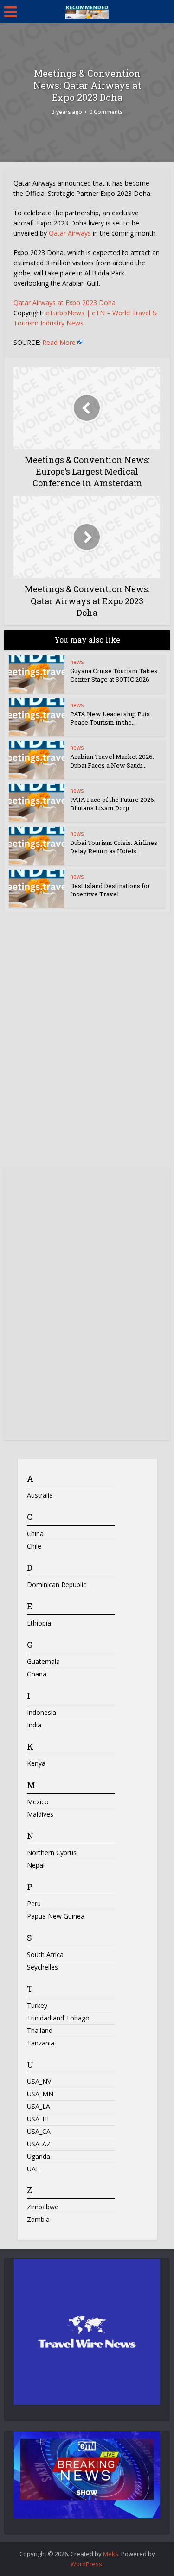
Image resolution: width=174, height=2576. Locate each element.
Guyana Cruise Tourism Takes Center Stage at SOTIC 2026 (114, 675)
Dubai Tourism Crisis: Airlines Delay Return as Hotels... (114, 847)
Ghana (37, 1674)
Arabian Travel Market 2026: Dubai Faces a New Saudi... (112, 761)
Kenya (36, 1763)
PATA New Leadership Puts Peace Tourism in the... (110, 718)
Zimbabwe (43, 2207)
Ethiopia (39, 1623)
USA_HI (38, 2119)
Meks (111, 2554)
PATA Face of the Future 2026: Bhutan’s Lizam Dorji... (113, 804)
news (77, 662)
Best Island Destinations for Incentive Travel (110, 890)
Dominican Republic (57, 1585)
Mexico (38, 1802)
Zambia (38, 2219)
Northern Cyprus (52, 1853)
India (34, 1725)
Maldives (40, 1814)
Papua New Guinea (56, 1916)
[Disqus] (87, 1043)
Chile (34, 1546)
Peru (34, 1904)
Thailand (40, 2030)
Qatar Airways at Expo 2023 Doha (64, 303)
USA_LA (39, 2106)
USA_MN (40, 2094)
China (35, 1534)
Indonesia (42, 1712)
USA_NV (39, 2081)
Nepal (36, 1865)
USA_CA (39, 2131)
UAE (33, 2169)
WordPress (86, 2564)
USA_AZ (39, 2144)
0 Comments (106, 112)
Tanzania (41, 2043)
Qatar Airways (70, 233)
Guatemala (43, 1661)
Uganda (39, 2156)
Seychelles (42, 1967)
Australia (40, 1495)
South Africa (45, 1954)
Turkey (37, 2005)
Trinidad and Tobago (58, 2018)
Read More (59, 342)
